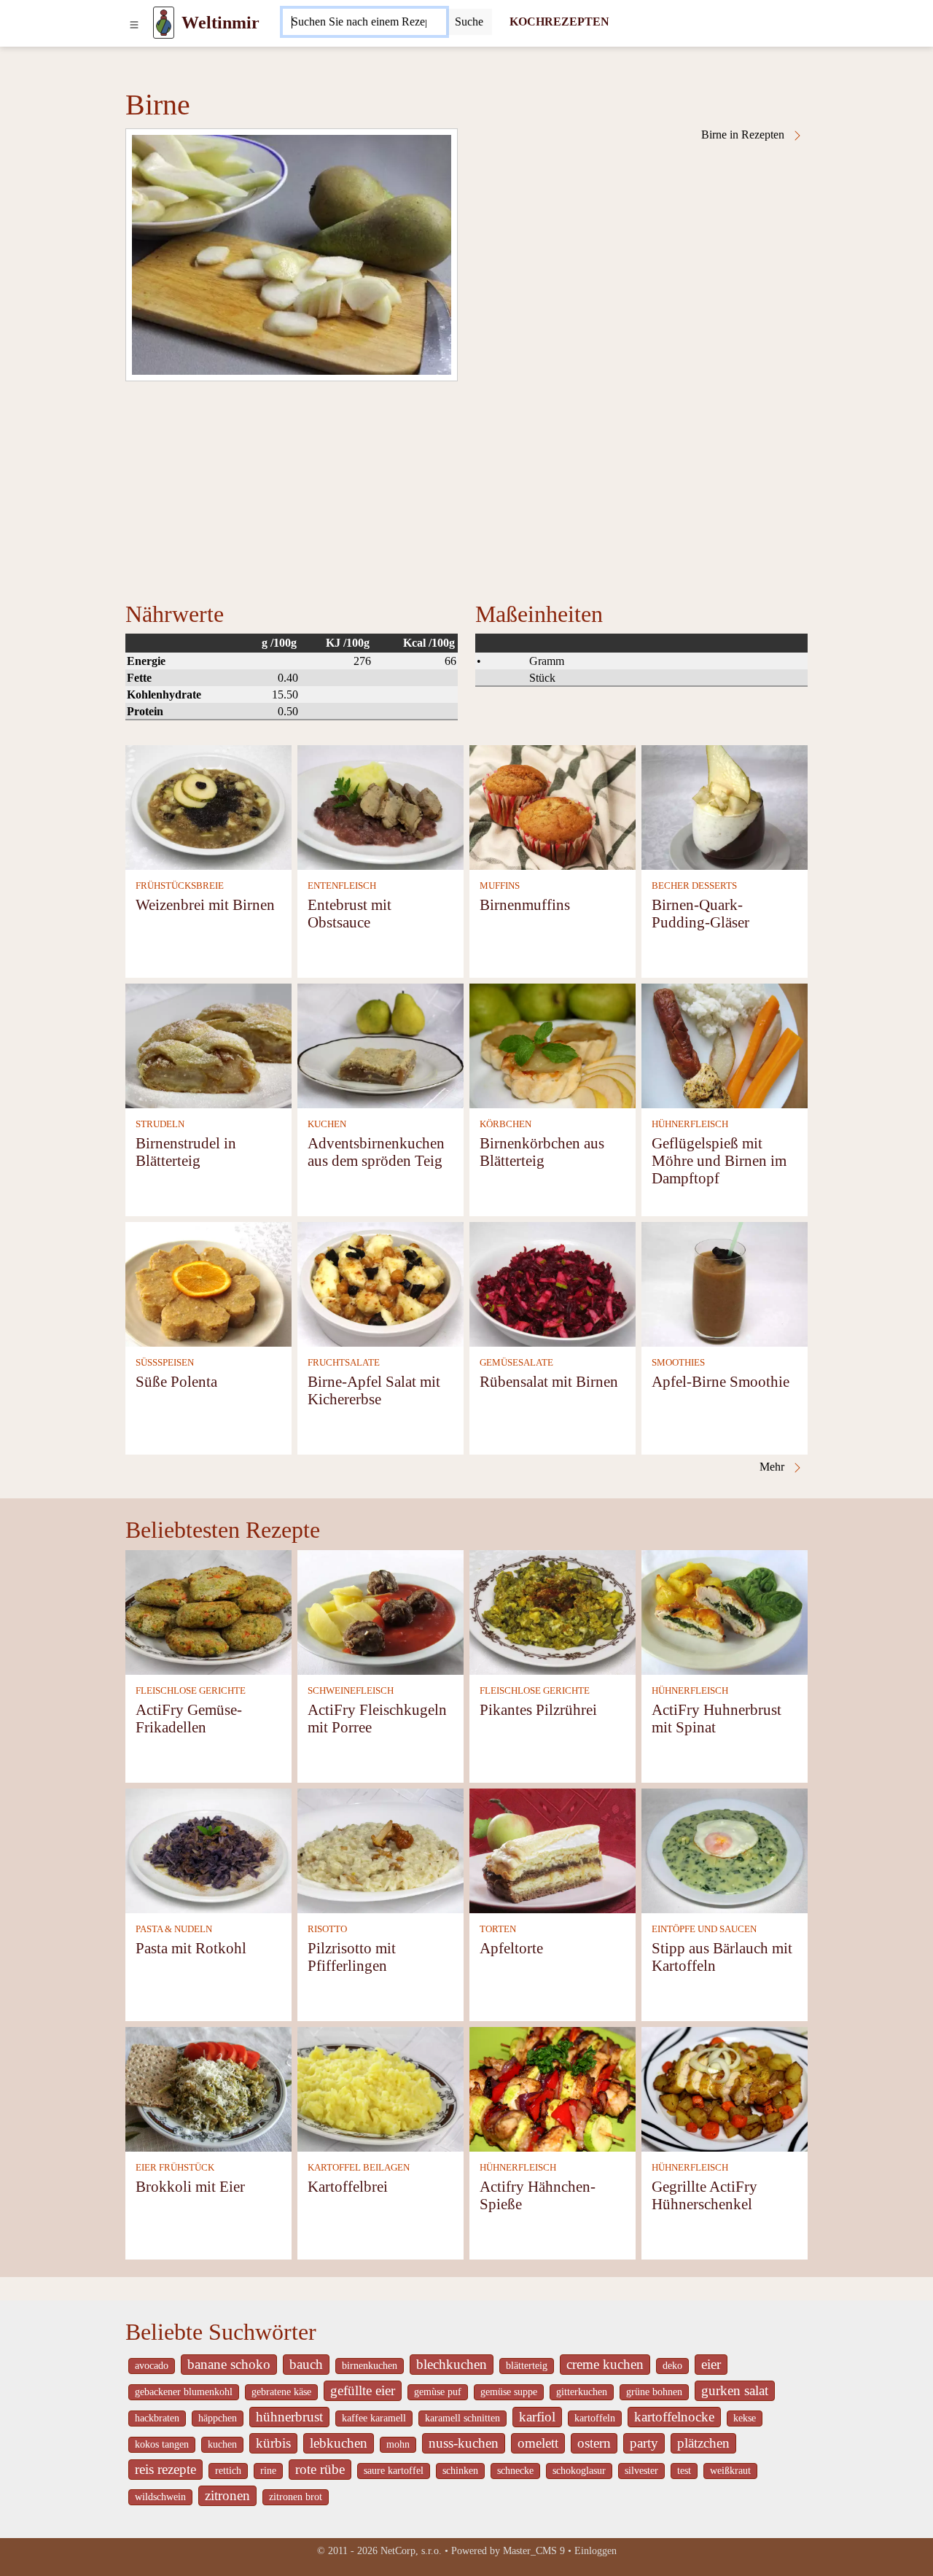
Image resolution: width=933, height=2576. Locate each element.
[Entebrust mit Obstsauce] (380, 806)
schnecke (515, 2471)
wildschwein (160, 2497)
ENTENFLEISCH (342, 886)
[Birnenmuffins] (553, 806)
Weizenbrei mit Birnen (205, 904)
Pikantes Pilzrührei (538, 1709)
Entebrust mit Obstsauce (350, 913)
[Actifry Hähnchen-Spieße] (553, 2088)
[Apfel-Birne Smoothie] (725, 1283)
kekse (745, 2418)
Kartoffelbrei (348, 2186)
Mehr (773, 1467)
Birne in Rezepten (744, 135)
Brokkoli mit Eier (190, 2186)
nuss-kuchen (464, 2443)
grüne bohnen (654, 2392)
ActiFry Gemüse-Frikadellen (189, 1718)
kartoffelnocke (674, 2417)
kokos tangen (162, 2444)
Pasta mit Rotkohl (191, 1948)
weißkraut (730, 2471)
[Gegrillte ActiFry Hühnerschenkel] (725, 2088)
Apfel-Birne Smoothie (721, 1381)
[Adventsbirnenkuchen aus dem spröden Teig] (380, 1044)
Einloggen (596, 2551)
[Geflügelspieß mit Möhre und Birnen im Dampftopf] (725, 1044)
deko (672, 2366)
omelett (538, 2443)
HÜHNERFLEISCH (690, 1124)
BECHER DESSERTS (694, 886)
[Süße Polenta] (208, 1283)
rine (268, 2471)
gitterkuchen (582, 2392)
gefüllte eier (363, 2390)
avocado (152, 2366)
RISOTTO (327, 1929)
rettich (228, 2471)
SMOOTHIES (678, 1363)
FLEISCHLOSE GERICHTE (191, 1691)
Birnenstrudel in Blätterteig (186, 1152)
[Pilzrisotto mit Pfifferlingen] (380, 1849)
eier (711, 2364)
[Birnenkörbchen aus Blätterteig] (553, 1044)
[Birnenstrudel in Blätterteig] (208, 1044)
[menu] (134, 23)
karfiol (537, 2417)
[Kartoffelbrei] (380, 2088)
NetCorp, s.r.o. (411, 2551)
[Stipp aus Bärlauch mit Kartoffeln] (725, 1849)
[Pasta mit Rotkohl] (208, 1849)
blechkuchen (452, 2364)
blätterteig (527, 2366)
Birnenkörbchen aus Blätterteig (542, 1152)
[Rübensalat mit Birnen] (553, 1283)
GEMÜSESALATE (516, 1363)
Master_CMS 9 (534, 2551)
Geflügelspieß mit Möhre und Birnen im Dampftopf (719, 1160)
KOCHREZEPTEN (559, 22)
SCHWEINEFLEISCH (351, 1691)
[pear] (292, 255)
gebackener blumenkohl (184, 2392)
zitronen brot (296, 2497)
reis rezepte (165, 2469)
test (684, 2471)
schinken (460, 2471)
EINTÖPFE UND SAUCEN (704, 1929)
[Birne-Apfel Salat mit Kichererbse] (380, 1283)
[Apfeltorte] (553, 1849)
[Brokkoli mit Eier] (208, 2088)
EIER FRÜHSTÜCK (175, 2168)
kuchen (222, 2444)
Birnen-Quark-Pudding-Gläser (700, 913)
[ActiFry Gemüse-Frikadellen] (208, 1611)
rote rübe (320, 2469)
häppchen (218, 2418)
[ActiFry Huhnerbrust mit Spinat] (725, 1611)
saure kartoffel (394, 2471)
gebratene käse (281, 2392)
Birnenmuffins (525, 904)
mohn (398, 2444)
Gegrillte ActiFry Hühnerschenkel (704, 2195)
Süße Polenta (176, 1381)
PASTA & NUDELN (174, 1929)
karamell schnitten (462, 2418)
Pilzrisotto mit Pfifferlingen (352, 1957)
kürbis (273, 2443)
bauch (306, 2364)
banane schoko (229, 2364)
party (644, 2443)
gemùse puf (438, 2392)
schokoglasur (579, 2471)
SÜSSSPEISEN (165, 1363)
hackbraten (157, 2418)
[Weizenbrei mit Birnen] (208, 806)
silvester (641, 2471)
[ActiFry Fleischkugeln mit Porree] (380, 1611)
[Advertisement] (466, 491)
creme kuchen (605, 2364)
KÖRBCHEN (505, 1124)
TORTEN (498, 1929)
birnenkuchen (370, 2366)
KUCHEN (327, 1124)
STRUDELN (160, 1124)
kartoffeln (595, 2418)
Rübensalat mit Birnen (549, 1381)
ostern (594, 2443)
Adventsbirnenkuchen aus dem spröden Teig (376, 1152)
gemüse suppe (509, 2392)
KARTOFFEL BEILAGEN (359, 2168)
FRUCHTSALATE (344, 1363)
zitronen (227, 2495)
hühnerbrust (289, 2417)
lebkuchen (339, 2443)
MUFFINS (500, 886)
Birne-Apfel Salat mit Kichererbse (374, 1390)
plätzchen (703, 2443)
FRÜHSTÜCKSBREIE (180, 886)
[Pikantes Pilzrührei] (553, 1611)
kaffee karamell (374, 2418)
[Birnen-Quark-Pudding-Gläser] (725, 806)
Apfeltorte (511, 1948)
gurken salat (735, 2390)
